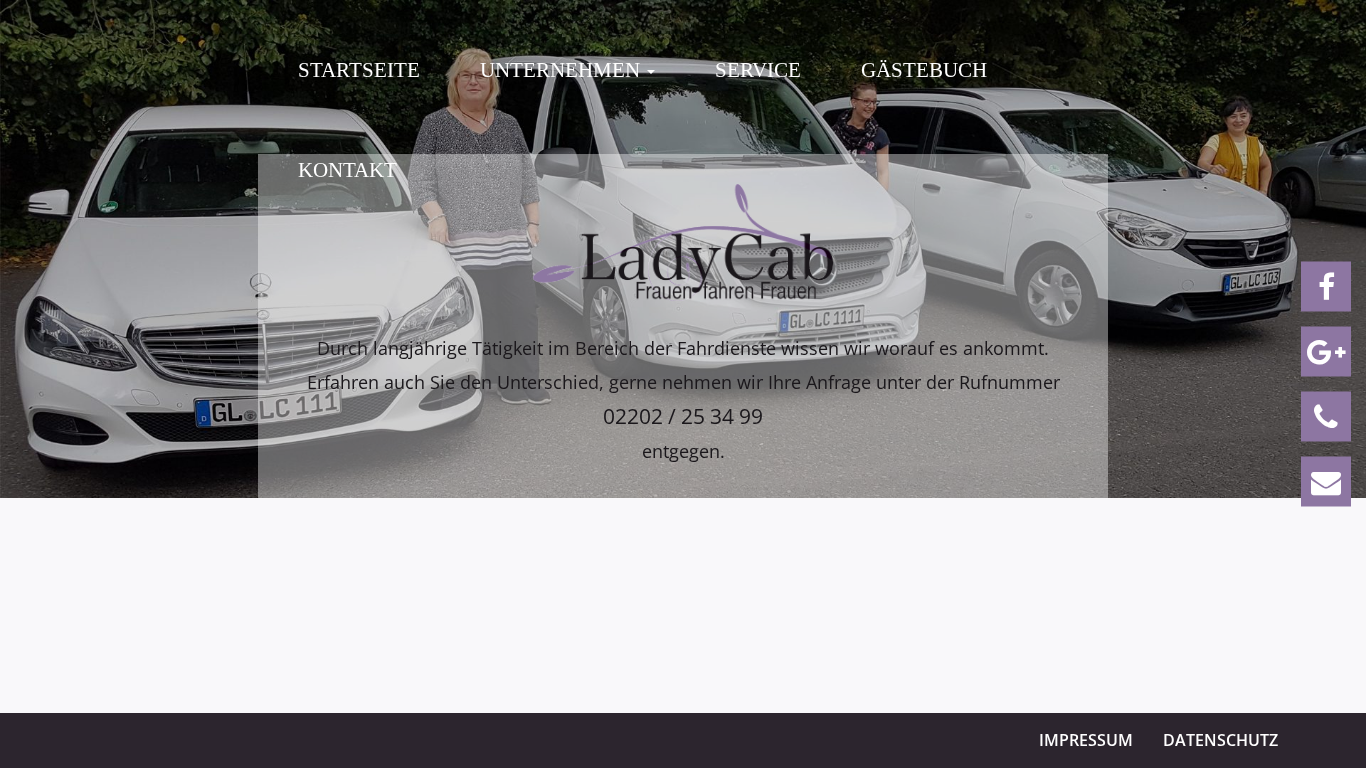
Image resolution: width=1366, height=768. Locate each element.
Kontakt (347, 170)
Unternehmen (562, 70)
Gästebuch (924, 70)
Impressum (1086, 740)
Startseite (359, 70)
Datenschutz (1220, 740)
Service (758, 70)
